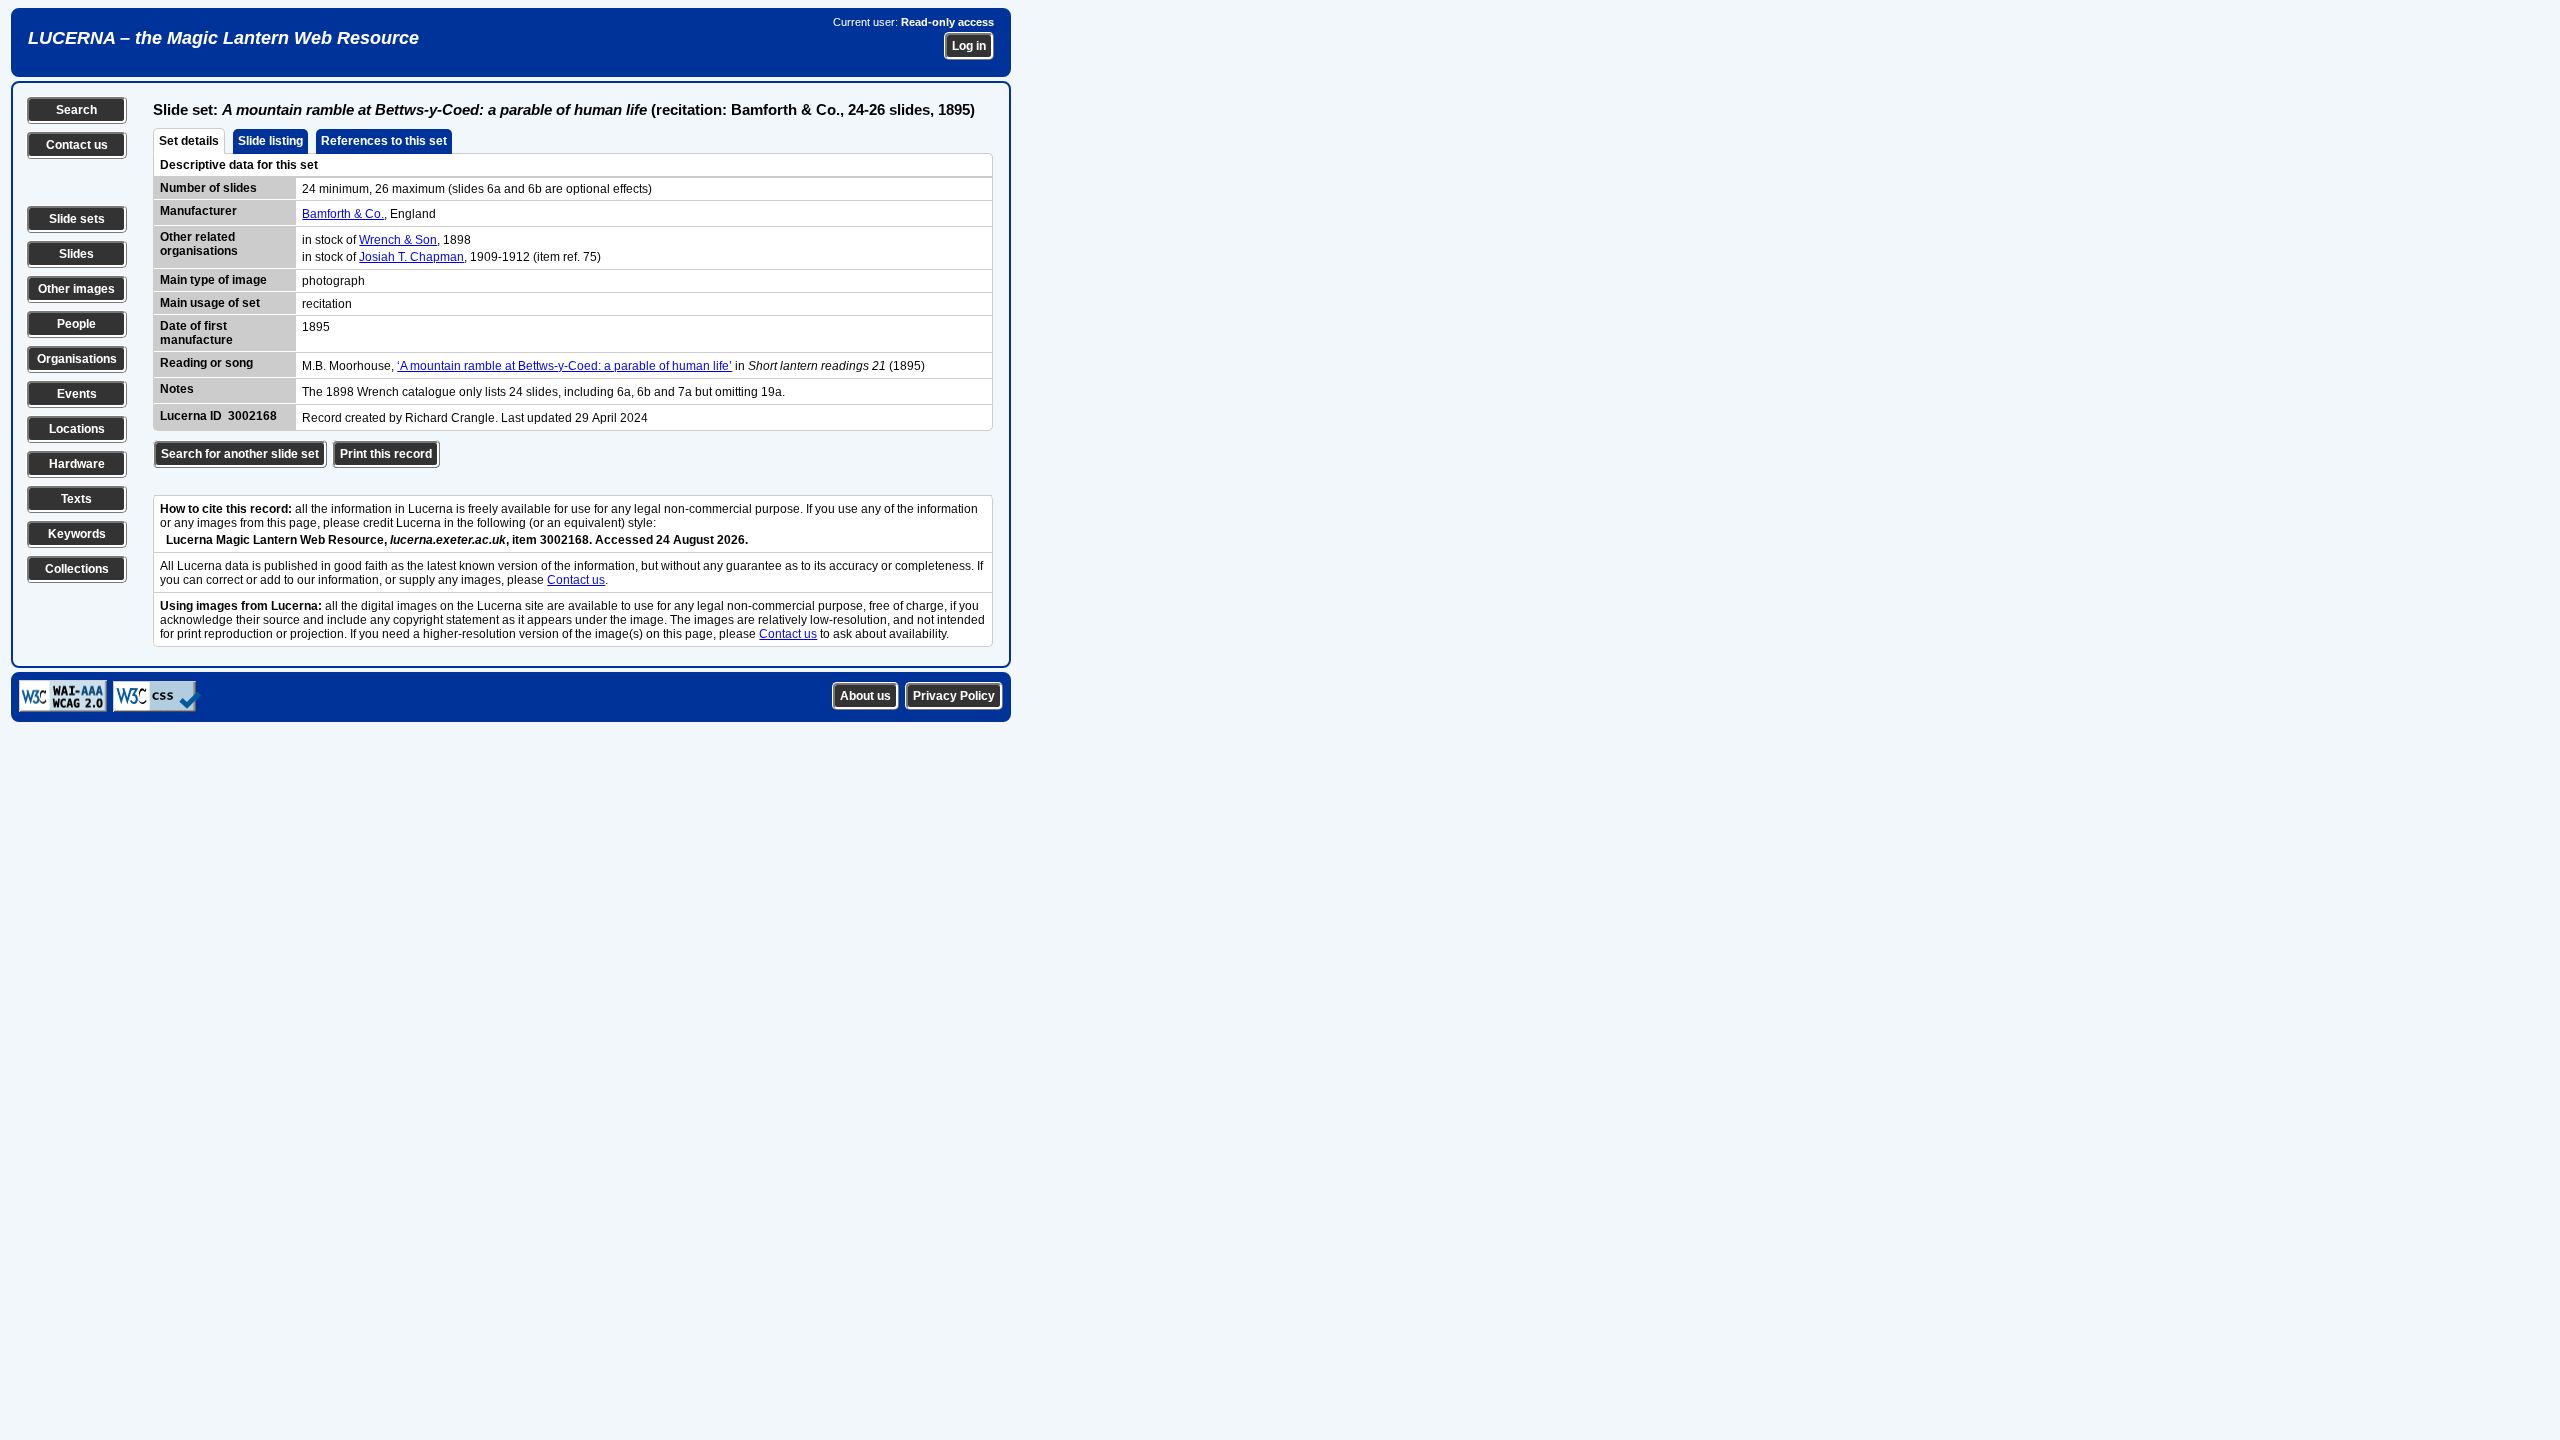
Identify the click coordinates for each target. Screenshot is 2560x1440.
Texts (76, 499)
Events (77, 394)
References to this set (384, 141)
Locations (77, 429)
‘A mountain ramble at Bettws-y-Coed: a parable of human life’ (564, 366)
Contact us (77, 145)
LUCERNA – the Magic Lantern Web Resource (223, 38)
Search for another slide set (240, 454)
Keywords (77, 534)
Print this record (386, 454)
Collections (77, 569)
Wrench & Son (398, 240)
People (76, 324)
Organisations (77, 359)
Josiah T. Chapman (411, 257)
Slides (76, 254)
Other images (76, 289)
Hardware (77, 464)
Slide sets (77, 219)
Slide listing (270, 141)
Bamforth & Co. (343, 214)
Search (76, 110)
